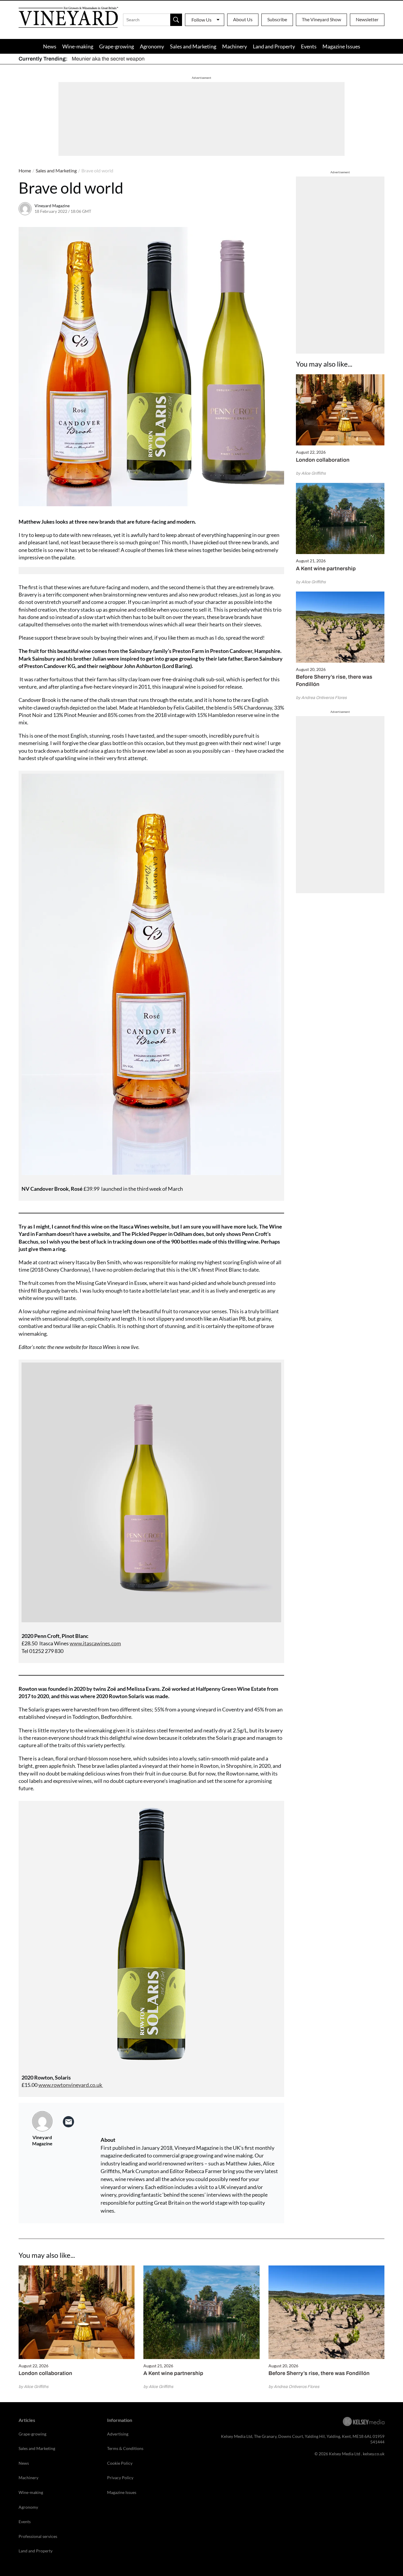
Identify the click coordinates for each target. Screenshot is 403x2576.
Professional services (38, 2536)
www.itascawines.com (95, 1643)
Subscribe (277, 19)
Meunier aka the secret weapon (108, 59)
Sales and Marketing (193, 46)
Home (25, 170)
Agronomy (152, 46)
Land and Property (274, 46)
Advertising (118, 2434)
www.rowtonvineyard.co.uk (71, 2085)
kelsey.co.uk (374, 2454)
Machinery (235, 46)
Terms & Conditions (125, 2448)
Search (176, 20)
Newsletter (367, 19)
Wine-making (78, 46)
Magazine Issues (341, 46)
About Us (243, 19)
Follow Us (201, 20)
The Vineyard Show (321, 19)
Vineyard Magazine (52, 206)
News (50, 46)
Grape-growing (117, 46)
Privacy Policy (120, 2478)
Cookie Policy (120, 2463)
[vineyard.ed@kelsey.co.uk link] (68, 2122)
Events (309, 46)
